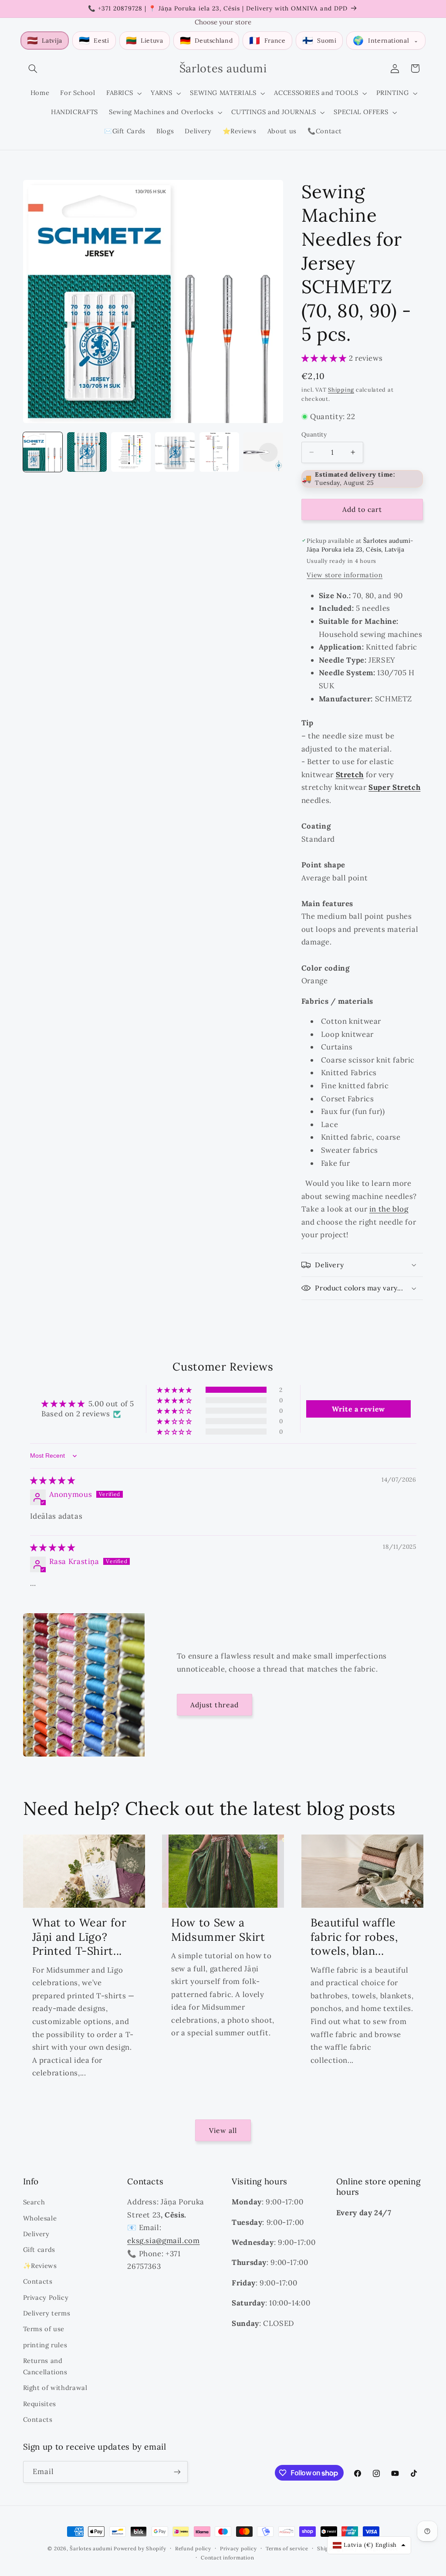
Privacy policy (238, 2548)
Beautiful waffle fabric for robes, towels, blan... (354, 1937)
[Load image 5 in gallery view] (219, 452)
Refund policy (193, 2548)
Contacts (38, 2281)
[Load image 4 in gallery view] (175, 452)
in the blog (389, 1209)
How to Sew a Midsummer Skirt (218, 1930)
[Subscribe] (177, 2472)
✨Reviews (40, 2266)
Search (34, 2202)
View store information (345, 575)
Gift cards (39, 2249)
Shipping (341, 389)
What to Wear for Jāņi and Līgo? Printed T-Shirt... (79, 1937)
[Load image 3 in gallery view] (131, 452)
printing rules (45, 2345)
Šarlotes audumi (91, 2548)
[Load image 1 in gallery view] (43, 452)
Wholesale (40, 2218)
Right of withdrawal (55, 2388)
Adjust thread (215, 1705)
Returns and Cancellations (45, 2366)
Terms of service (287, 2548)
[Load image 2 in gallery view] (87, 452)
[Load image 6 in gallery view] (263, 452)
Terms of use (44, 2329)
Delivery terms (47, 2313)
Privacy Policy (46, 2297)
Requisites (40, 2404)
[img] (53, 1480)
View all (223, 2130)
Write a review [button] (358, 1409)
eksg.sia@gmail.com (163, 2241)
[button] (33, 68)
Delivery (36, 2234)
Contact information (227, 2557)
